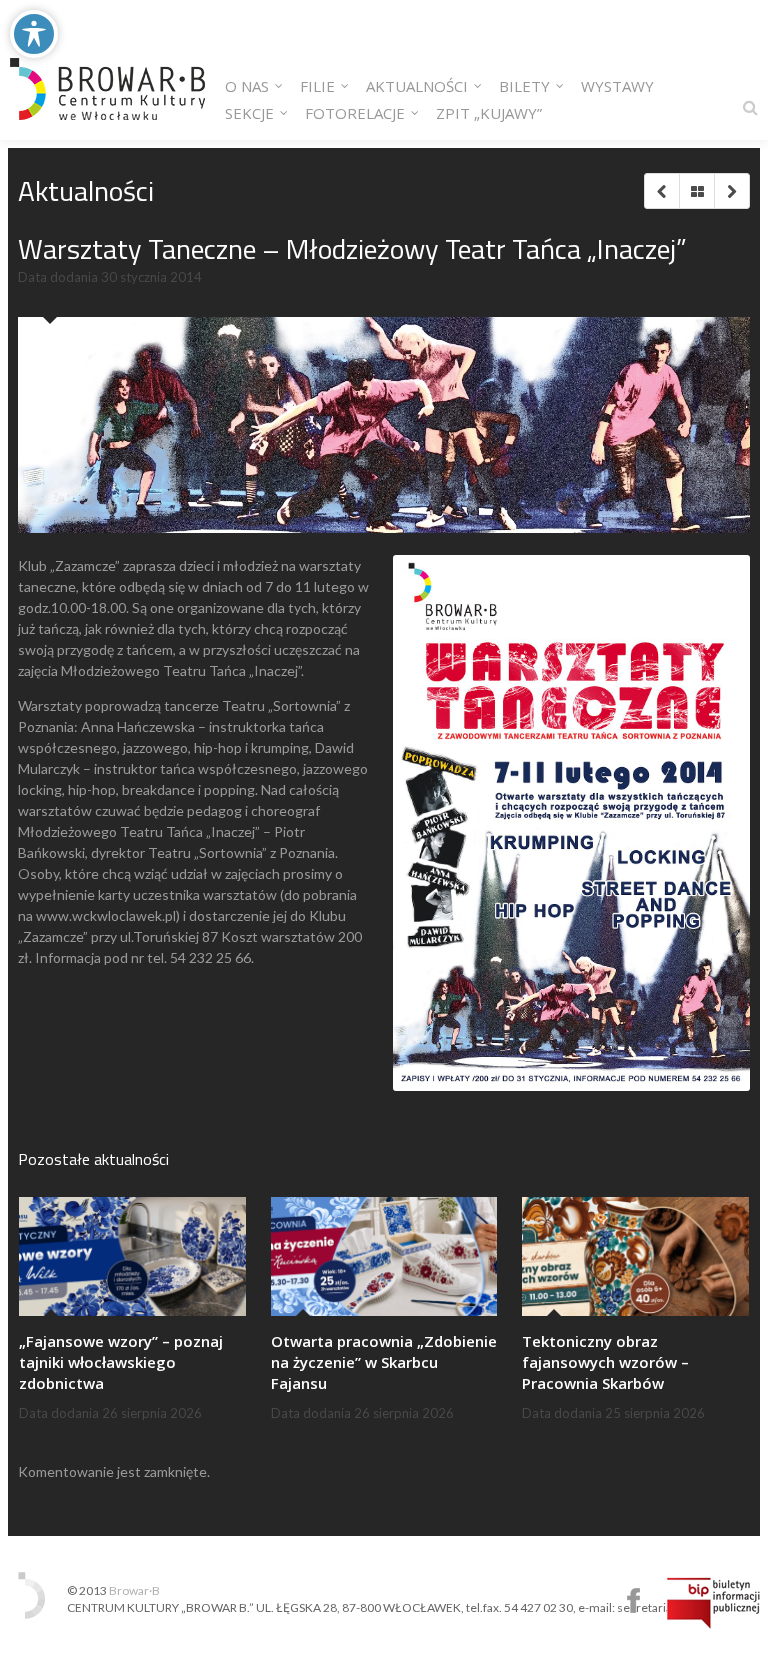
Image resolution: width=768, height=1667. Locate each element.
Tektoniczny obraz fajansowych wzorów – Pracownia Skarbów (605, 1362)
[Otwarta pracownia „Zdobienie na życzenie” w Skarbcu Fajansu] (384, 1256)
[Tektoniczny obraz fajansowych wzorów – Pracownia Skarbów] (635, 1256)
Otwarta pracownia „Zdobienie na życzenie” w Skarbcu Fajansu (384, 1362)
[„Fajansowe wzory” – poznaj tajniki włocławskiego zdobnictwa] (132, 1256)
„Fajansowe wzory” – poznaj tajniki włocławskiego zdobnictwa (121, 1362)
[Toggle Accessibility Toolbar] (34, 34)
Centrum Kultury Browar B (633, 1600)
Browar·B (134, 1590)
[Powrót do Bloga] (696, 191)
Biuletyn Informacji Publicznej (713, 1603)
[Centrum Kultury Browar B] (107, 70)
